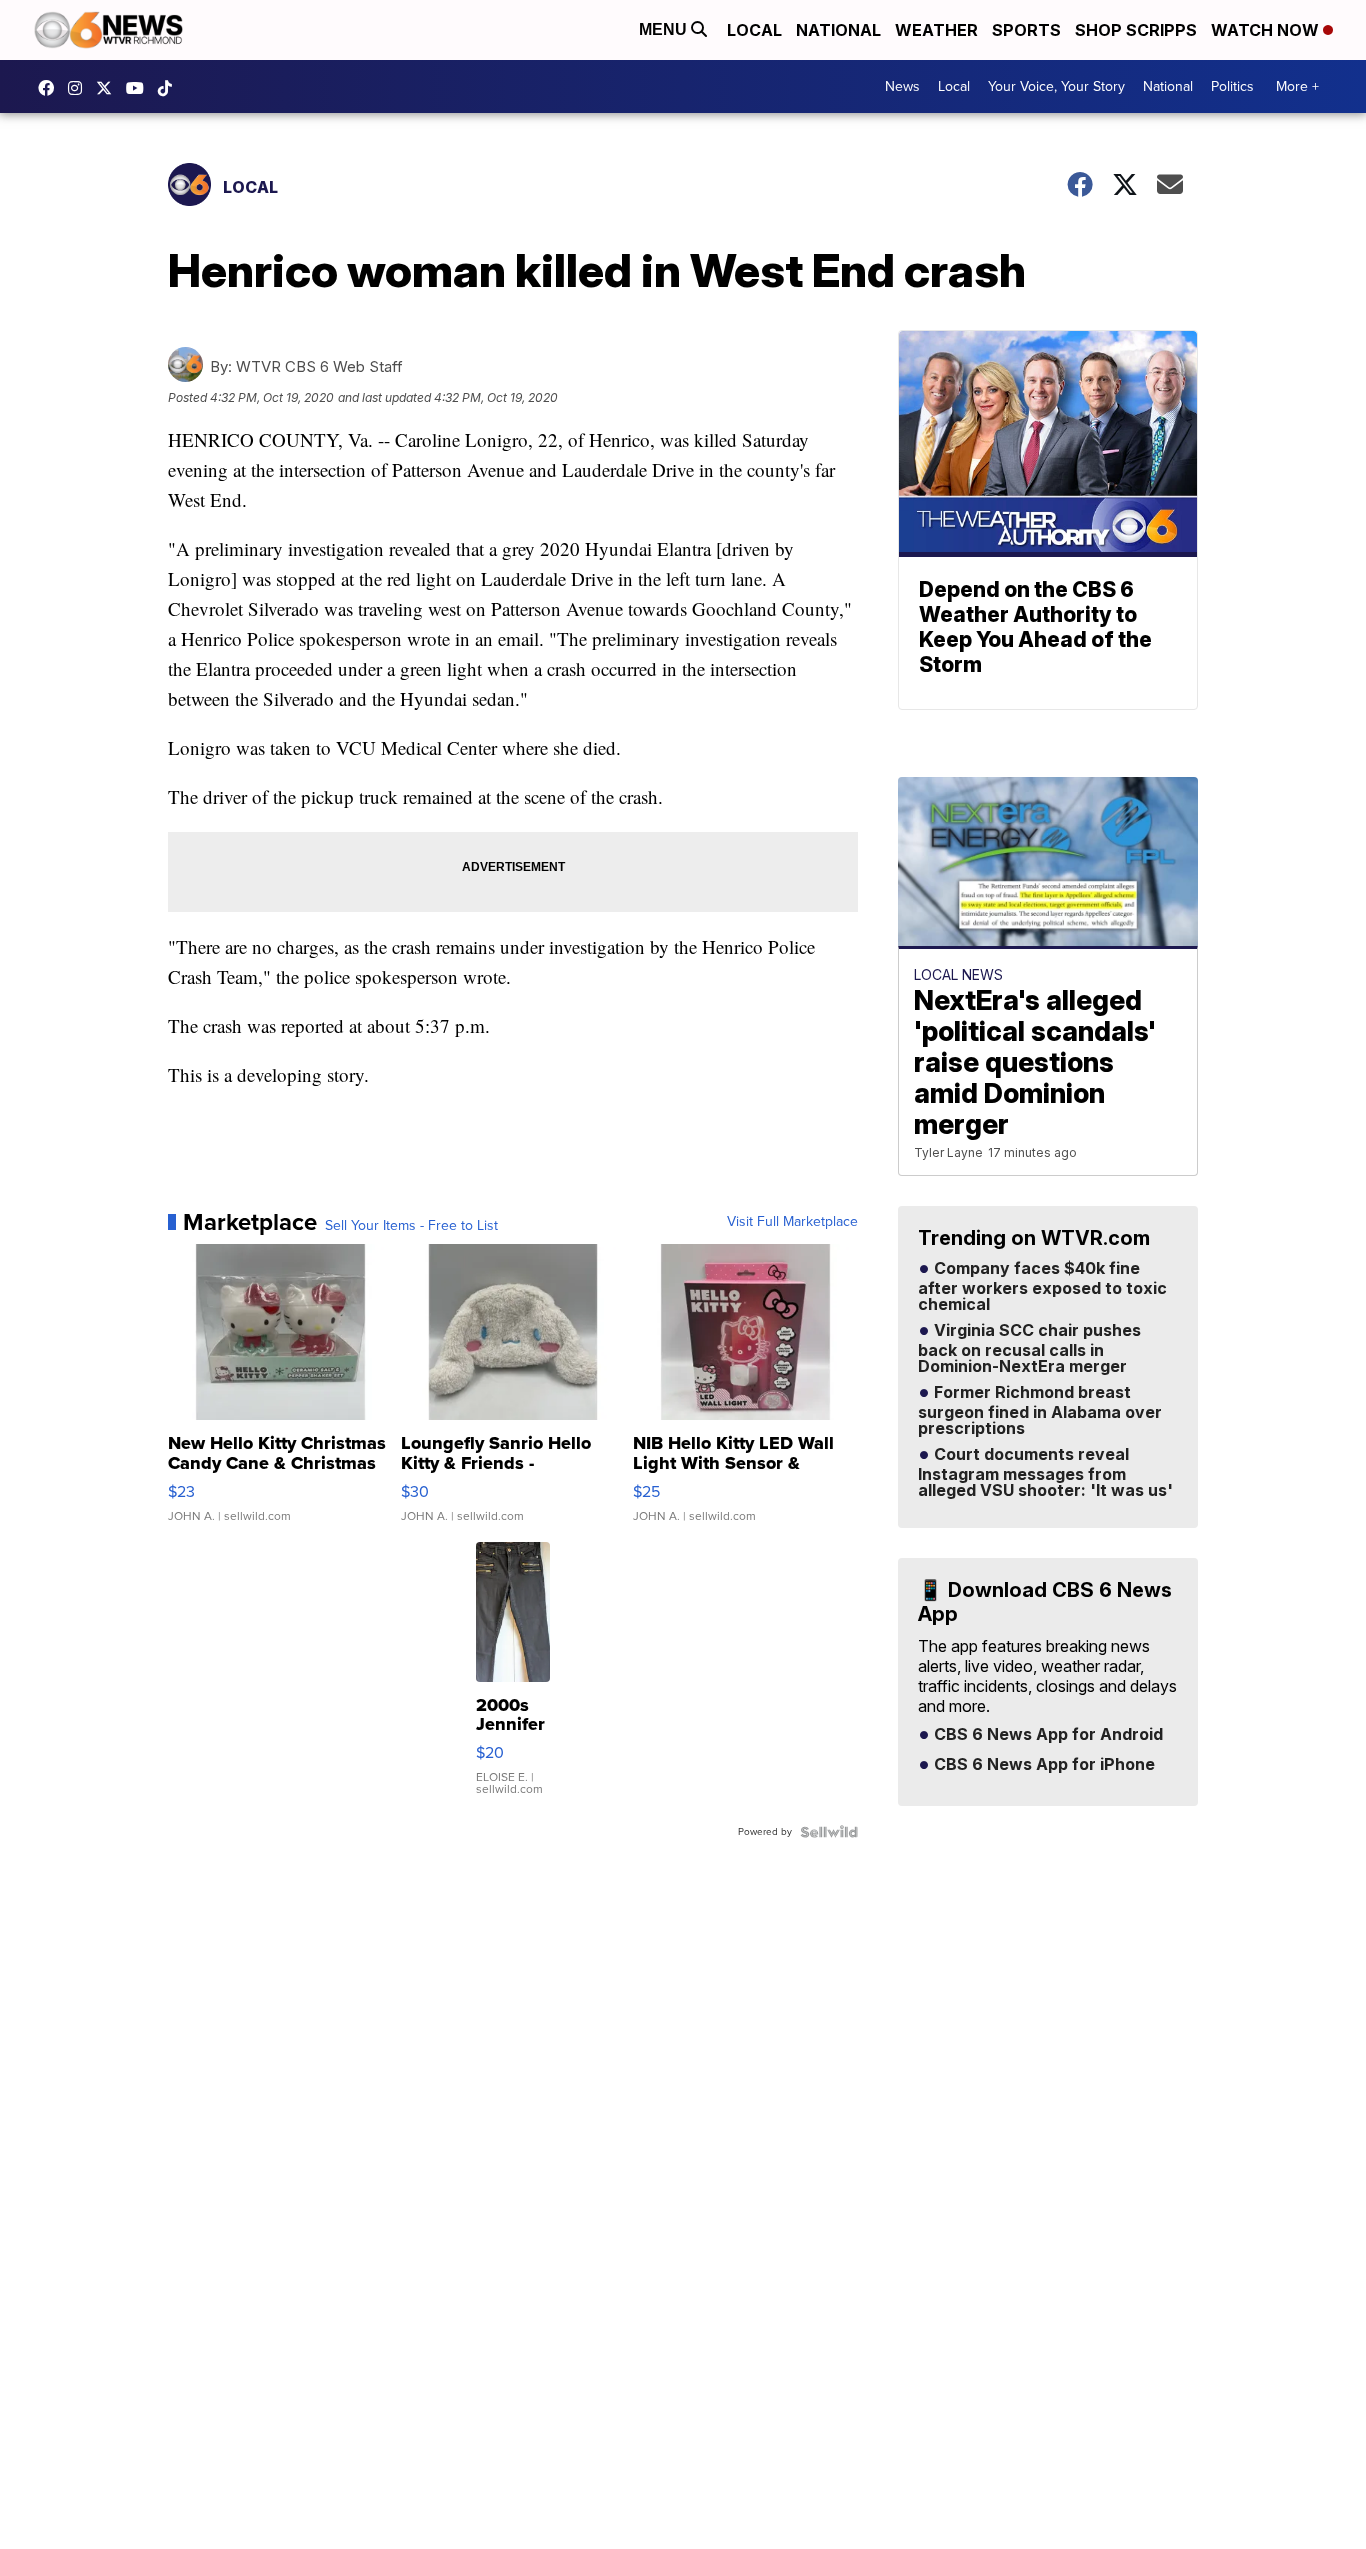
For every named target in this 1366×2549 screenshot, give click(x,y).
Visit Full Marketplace (792, 1222)
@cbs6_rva (170, 88)
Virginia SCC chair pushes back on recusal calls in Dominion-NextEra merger (1029, 1349)
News (902, 86)
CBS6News (51, 88)
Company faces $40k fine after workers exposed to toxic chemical (1042, 1287)
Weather (936, 30)
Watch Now (1267, 30)
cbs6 (80, 88)
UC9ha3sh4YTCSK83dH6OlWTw (140, 88)
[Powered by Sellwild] (829, 1832)
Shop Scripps (1136, 30)
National (838, 30)
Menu (665, 29)
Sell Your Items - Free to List (411, 1226)
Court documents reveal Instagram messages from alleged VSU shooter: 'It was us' (1045, 1473)
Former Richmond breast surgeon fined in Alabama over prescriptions (1040, 1411)
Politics (1232, 86)
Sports (1026, 30)
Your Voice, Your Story (1056, 86)
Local (754, 30)
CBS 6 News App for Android (1046, 1735)
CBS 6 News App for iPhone (1042, 1765)
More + (1297, 86)
